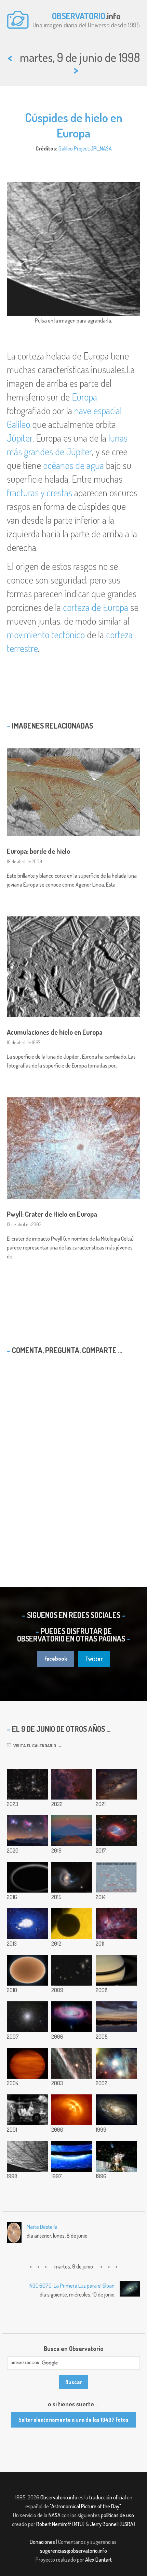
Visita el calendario (34, 1745)
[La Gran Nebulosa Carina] (116, 1924)
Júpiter (20, 438)
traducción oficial (108, 2497)
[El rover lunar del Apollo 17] (27, 2110)
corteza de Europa (96, 607)
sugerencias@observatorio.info (73, 2551)
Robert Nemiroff (54, 2524)
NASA (106, 148)
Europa (84, 397)
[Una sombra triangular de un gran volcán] (72, 1831)
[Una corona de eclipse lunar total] (116, 1784)
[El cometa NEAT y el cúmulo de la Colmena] (27, 2063)
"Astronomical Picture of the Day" (85, 2506)
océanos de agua (73, 465)
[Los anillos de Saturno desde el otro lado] (116, 1970)
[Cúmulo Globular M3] (27, 2017)
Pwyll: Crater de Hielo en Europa (52, 1214)
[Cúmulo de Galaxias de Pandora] (27, 1784)
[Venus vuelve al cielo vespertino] (116, 2017)
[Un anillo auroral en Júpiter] (72, 2156)
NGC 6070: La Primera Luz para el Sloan (72, 2286)
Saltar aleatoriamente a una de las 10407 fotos (73, 2420)
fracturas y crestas (39, 493)
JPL (95, 148)
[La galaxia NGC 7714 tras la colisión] (72, 1877)
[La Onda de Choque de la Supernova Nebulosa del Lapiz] (72, 2063)
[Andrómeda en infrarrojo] (72, 2017)
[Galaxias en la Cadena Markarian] (72, 1970)
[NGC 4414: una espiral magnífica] (116, 2110)
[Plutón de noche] (27, 1877)
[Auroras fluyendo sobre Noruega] (27, 1924)
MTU (78, 2524)
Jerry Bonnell (104, 2524)
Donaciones (42, 2542)
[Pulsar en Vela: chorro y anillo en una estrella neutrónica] (72, 2110)
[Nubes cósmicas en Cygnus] (72, 1784)
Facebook (56, 1659)
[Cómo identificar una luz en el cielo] (116, 1877)
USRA (127, 2524)
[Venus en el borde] (72, 1924)
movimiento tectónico (46, 635)
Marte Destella (42, 2227)
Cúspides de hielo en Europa (74, 125)
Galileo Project (74, 148)
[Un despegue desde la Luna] (116, 2156)
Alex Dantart (98, 2560)
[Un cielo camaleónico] (116, 2063)
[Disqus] (73, 1458)
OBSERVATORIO (79, 16)
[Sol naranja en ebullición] (27, 1970)
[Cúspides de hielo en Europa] (27, 2156)
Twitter (94, 1659)
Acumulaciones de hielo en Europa (55, 1032)
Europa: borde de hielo (38, 851)
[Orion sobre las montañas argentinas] (27, 1831)
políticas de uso (117, 2515)
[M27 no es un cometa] (116, 1831)
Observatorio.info (59, 2497)
